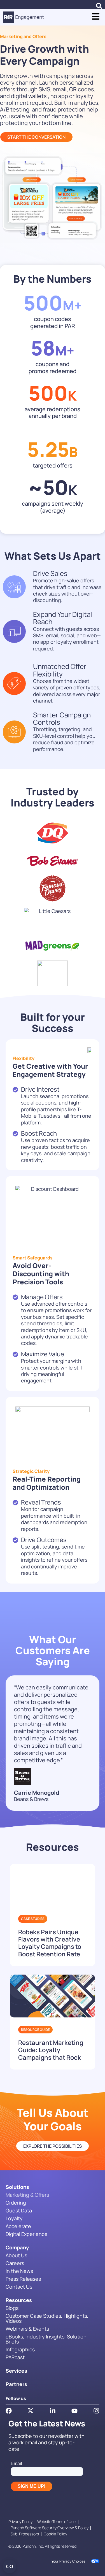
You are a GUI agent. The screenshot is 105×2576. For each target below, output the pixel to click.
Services (16, 2371)
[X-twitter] (31, 2411)
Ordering (16, 2203)
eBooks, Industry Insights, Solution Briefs (46, 2339)
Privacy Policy (20, 2522)
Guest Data (19, 2210)
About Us (16, 2255)
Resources (19, 2300)
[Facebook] (9, 2411)
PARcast (15, 2357)
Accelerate (18, 2226)
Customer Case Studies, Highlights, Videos (47, 2318)
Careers (15, 2263)
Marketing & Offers (27, 2195)
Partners (16, 2384)
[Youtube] (74, 2411)
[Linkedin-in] (53, 2411)
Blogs (12, 2308)
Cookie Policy (55, 2534)
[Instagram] (96, 2411)
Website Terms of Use (56, 2522)
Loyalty (14, 2218)
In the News (19, 2271)
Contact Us (19, 2287)
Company (17, 2247)
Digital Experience (27, 2234)
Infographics (20, 2349)
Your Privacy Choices (68, 2561)
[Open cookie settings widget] (10, 2566)
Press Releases (23, 2279)
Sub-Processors (25, 2534)
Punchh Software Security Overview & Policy (50, 2528)
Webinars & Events (27, 2329)
